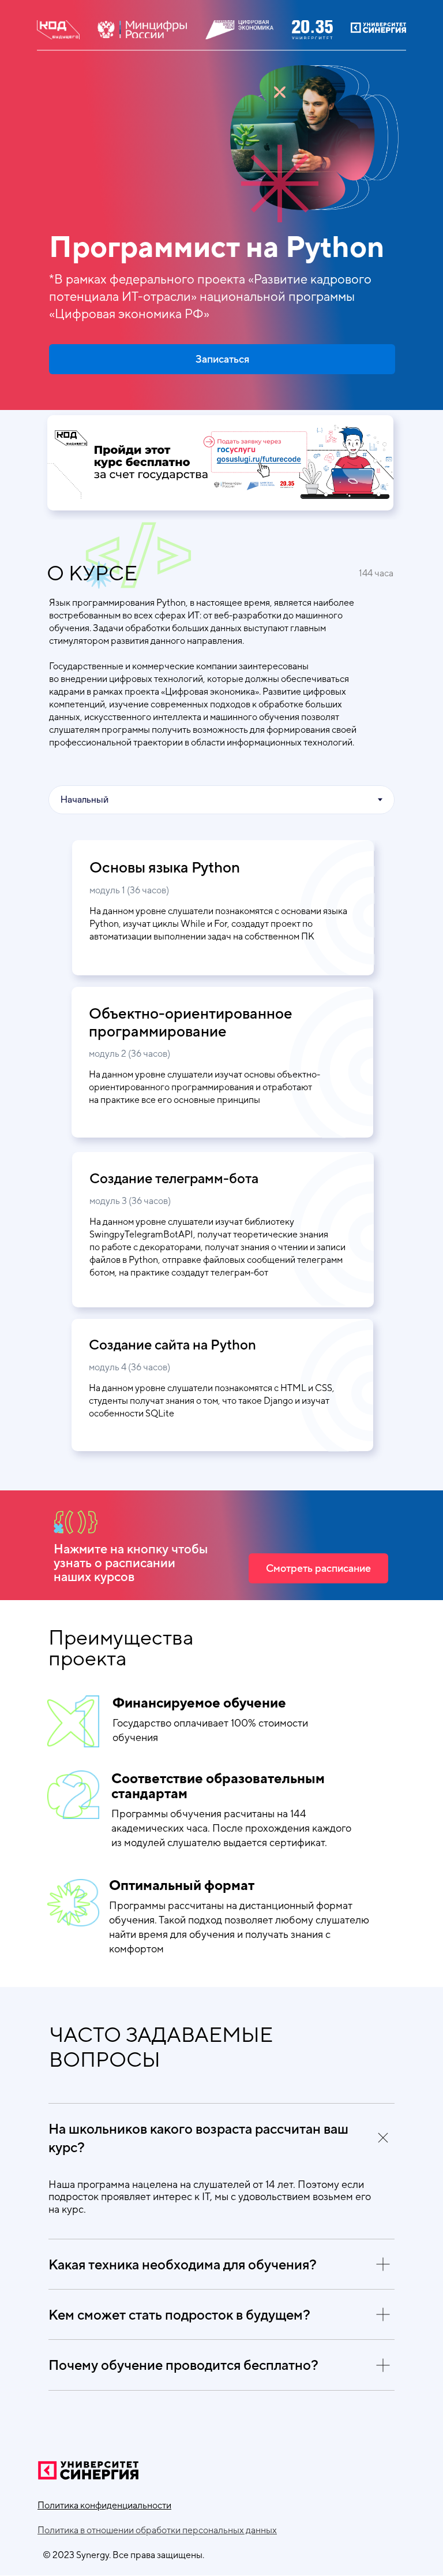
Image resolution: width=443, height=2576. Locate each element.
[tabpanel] (221, 996)
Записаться (222, 359)
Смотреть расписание (318, 1568)
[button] (104, 2505)
